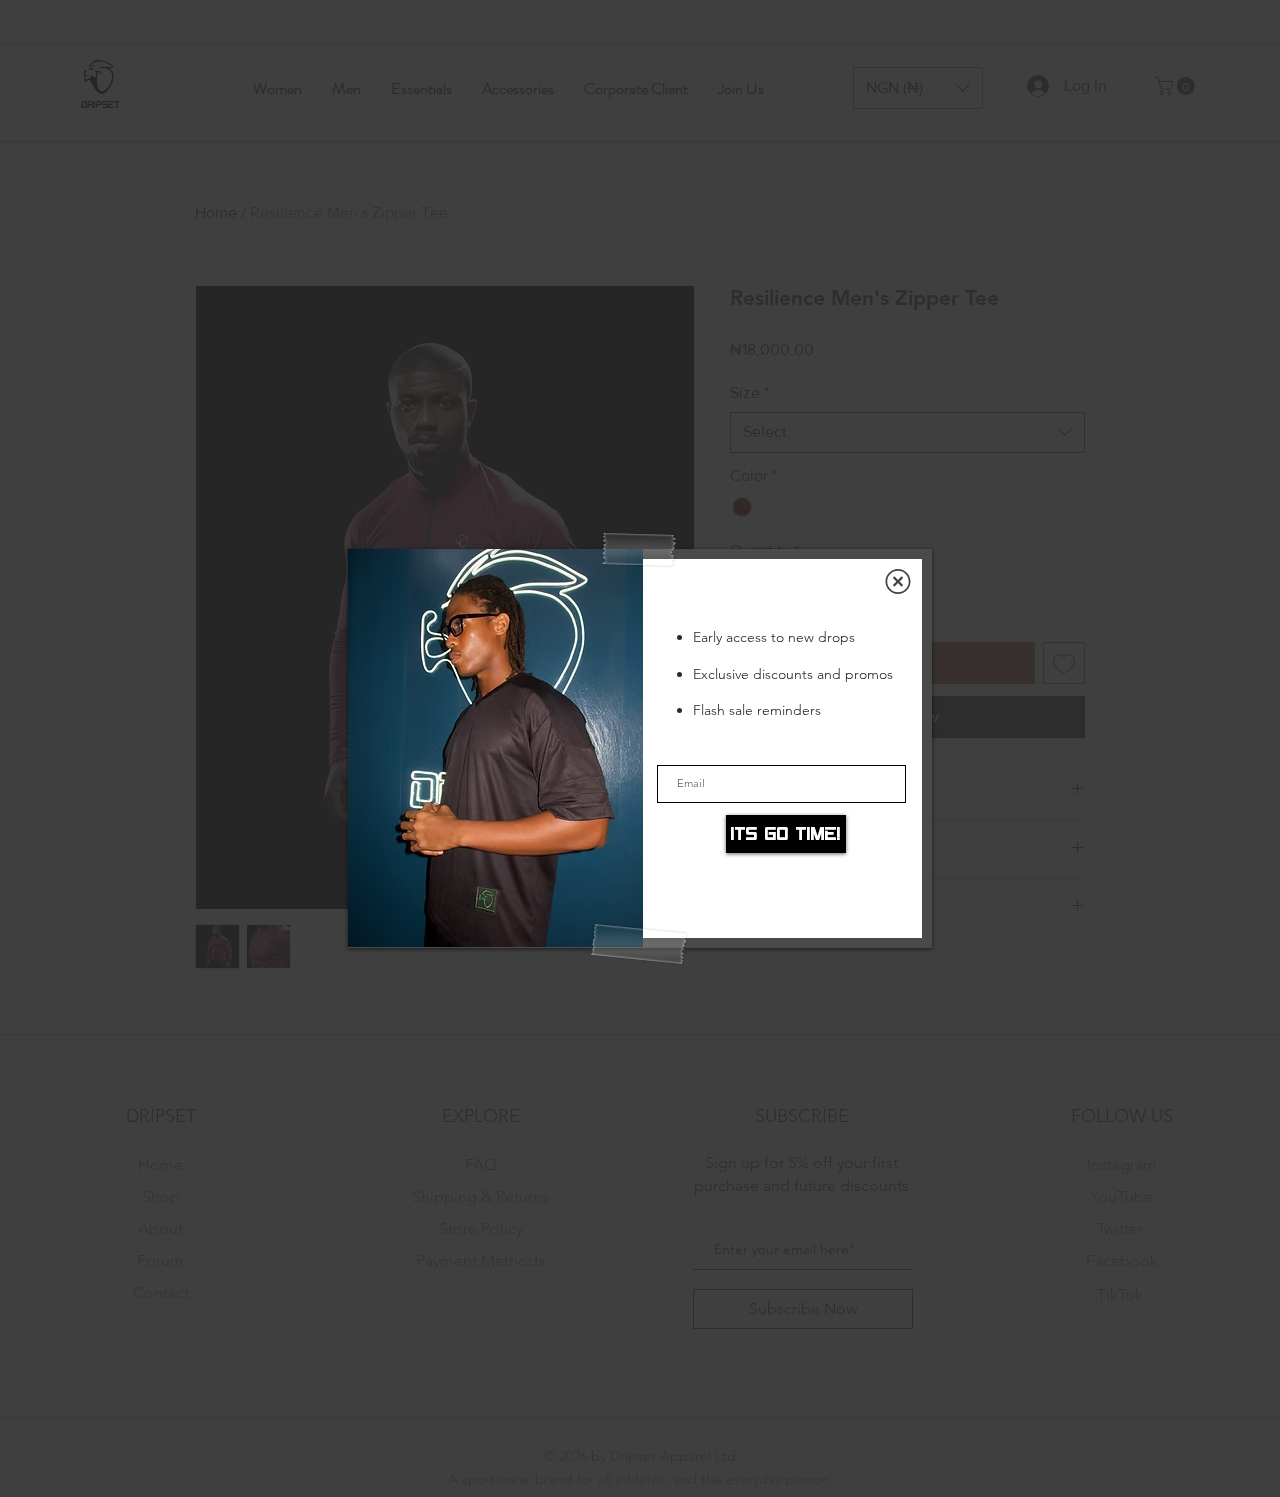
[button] (898, 581)
